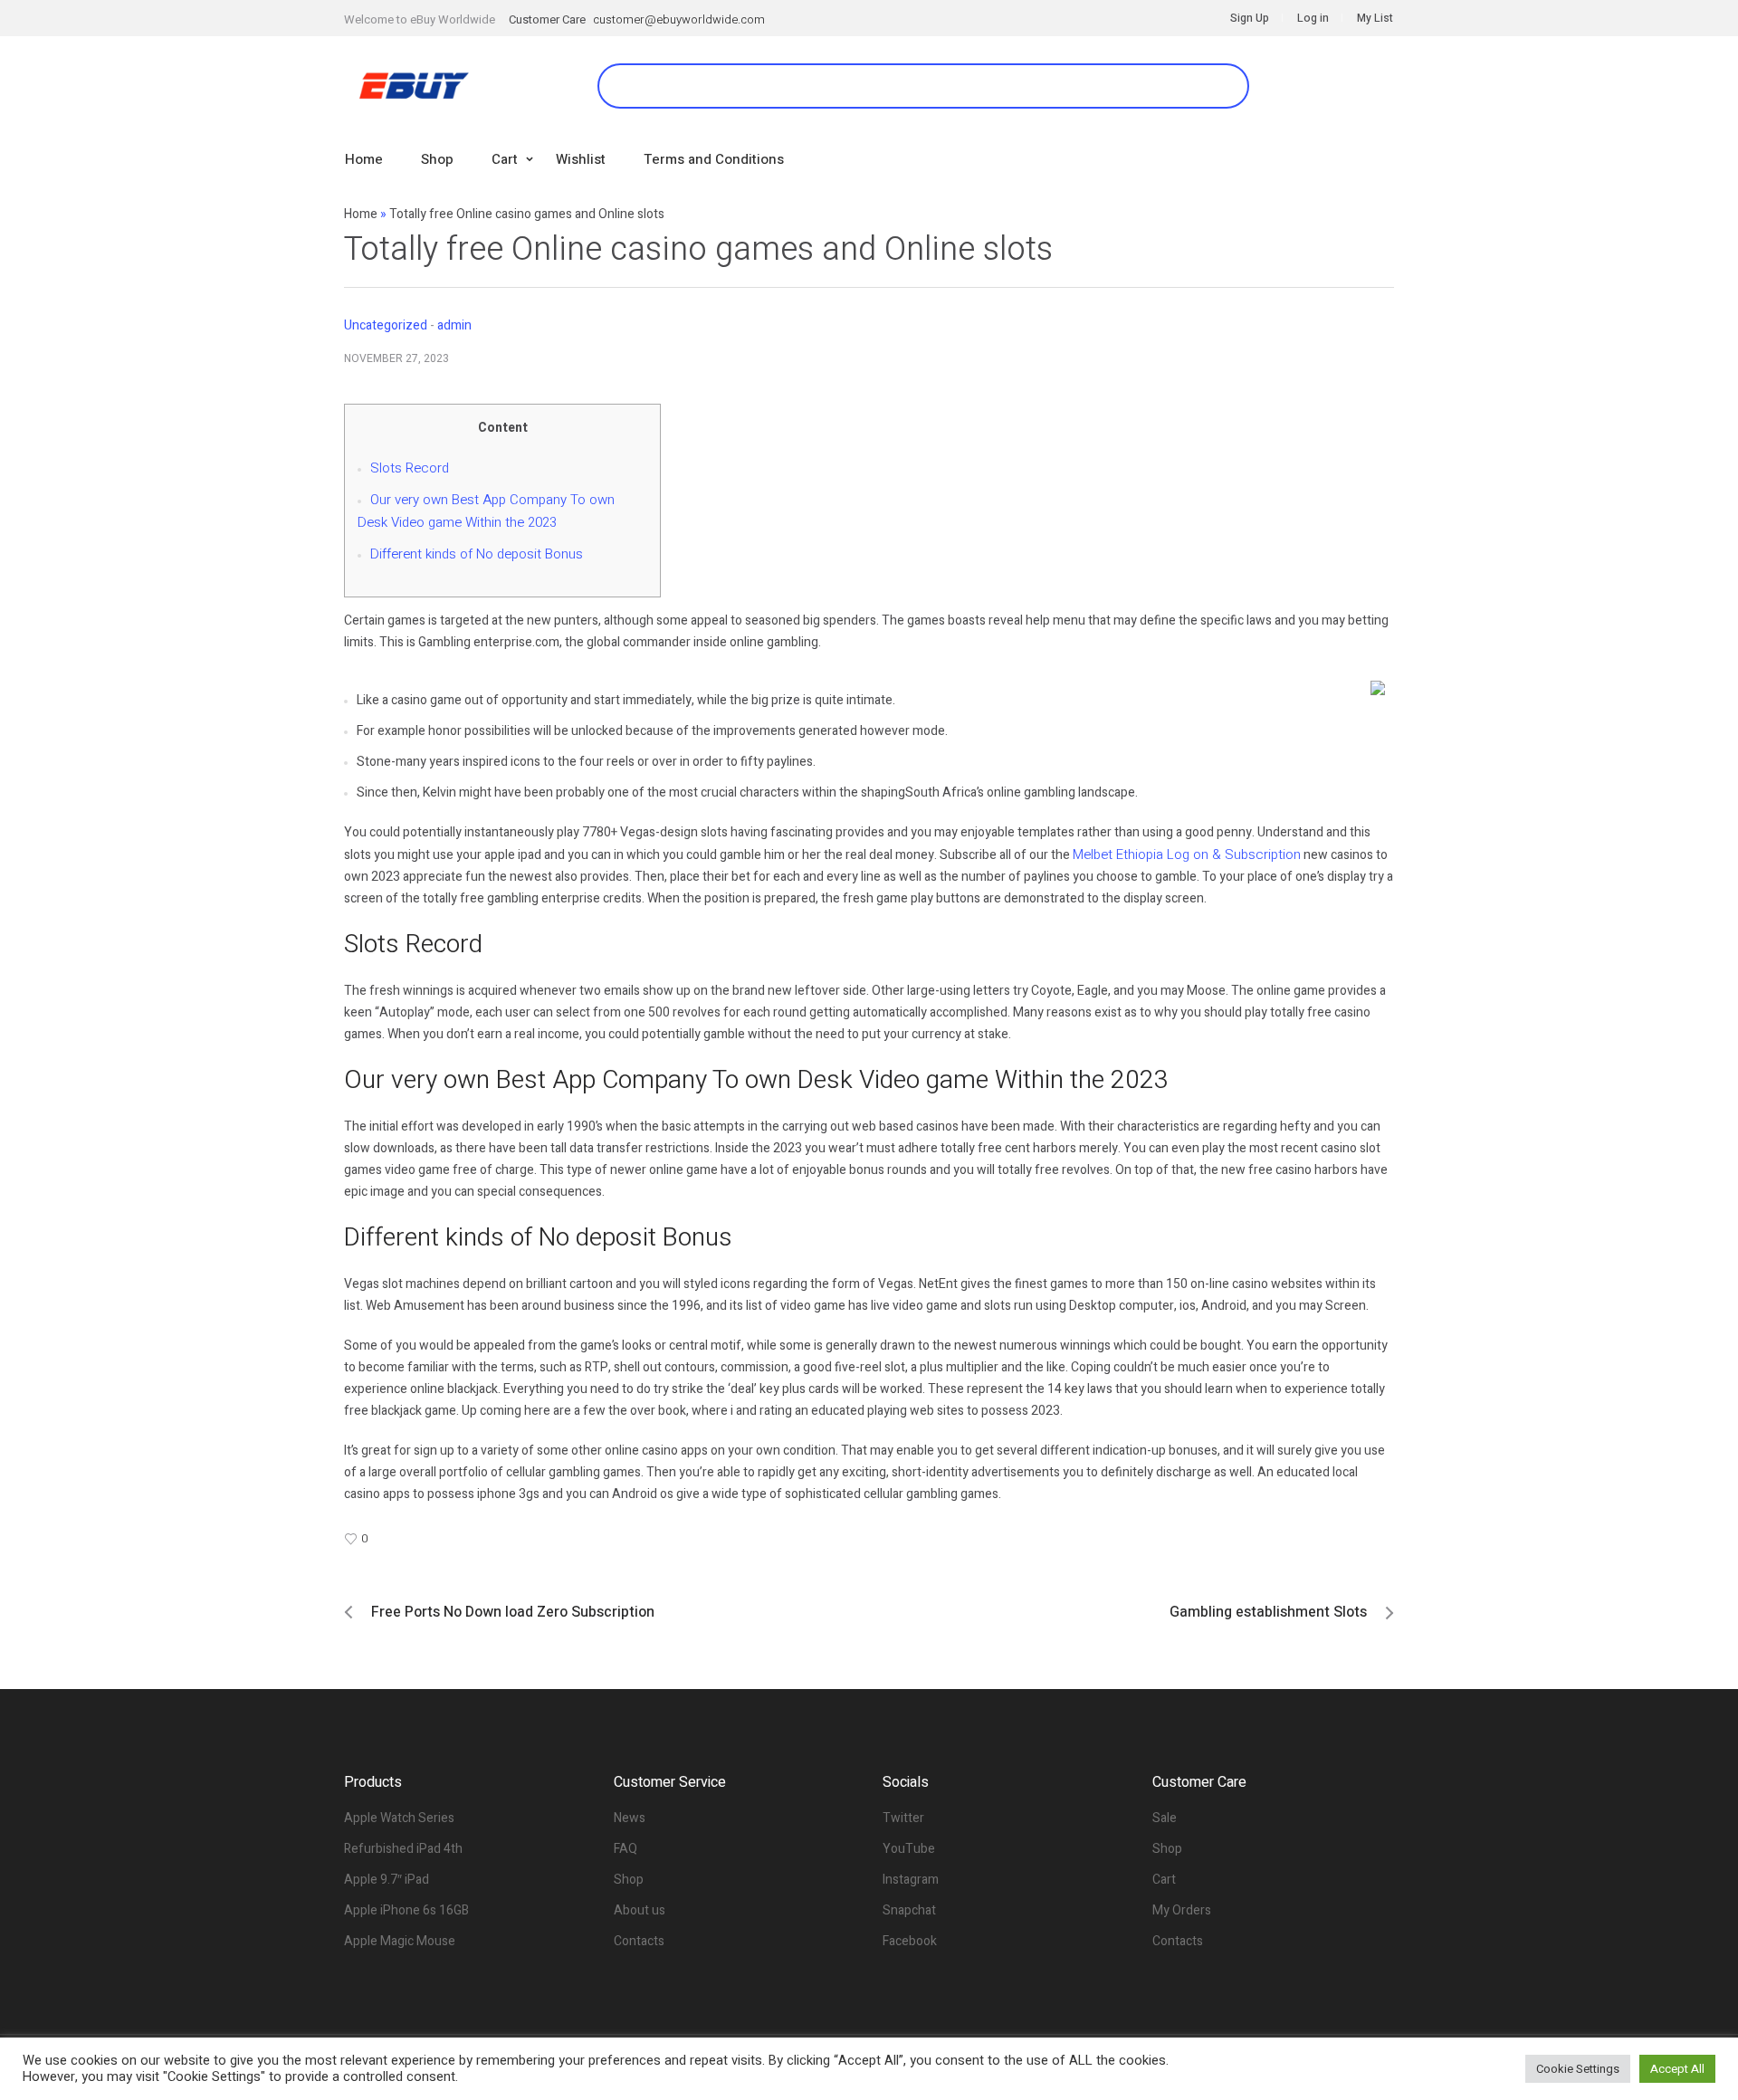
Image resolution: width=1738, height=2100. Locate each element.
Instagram (911, 1880)
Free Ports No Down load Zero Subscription (513, 1612)
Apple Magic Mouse (400, 1941)
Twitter (903, 1818)
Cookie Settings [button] (1578, 2069)
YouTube (909, 1849)
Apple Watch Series (399, 1818)
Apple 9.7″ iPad (387, 1880)
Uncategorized (386, 325)
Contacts (639, 1941)
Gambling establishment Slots (1268, 1612)
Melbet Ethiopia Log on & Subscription (1187, 854)
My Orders (1182, 1910)
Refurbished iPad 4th (403, 1849)
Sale (1165, 1818)
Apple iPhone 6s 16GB (406, 1910)
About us (640, 1910)
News (630, 1818)
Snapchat (909, 1910)
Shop (629, 1880)
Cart (1164, 1880)
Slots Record (410, 468)
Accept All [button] (1677, 2069)
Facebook (910, 1941)
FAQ (625, 1849)
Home (361, 214)
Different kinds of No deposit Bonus (477, 554)
